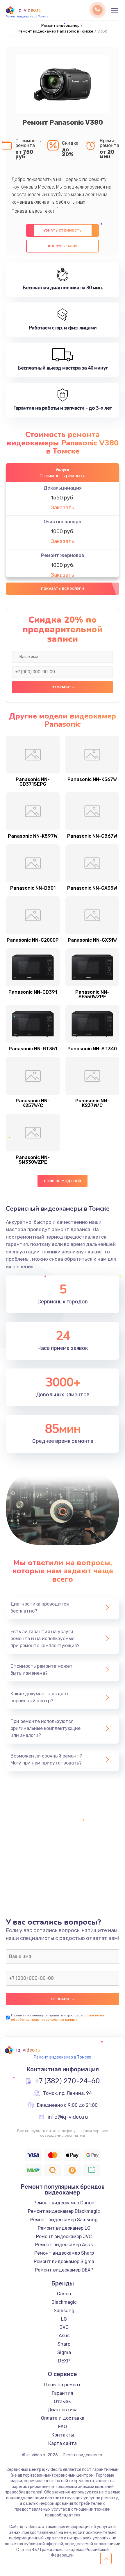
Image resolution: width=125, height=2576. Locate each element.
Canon (64, 2294)
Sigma (64, 2352)
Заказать (63, 508)
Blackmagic (64, 2302)
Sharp (64, 2344)
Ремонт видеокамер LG (64, 2228)
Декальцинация (63, 488)
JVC (64, 2327)
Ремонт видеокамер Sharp (64, 2253)
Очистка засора (63, 522)
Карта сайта (63, 2443)
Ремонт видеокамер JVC (64, 2236)
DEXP (64, 2361)
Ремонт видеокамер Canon (64, 2203)
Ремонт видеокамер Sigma (64, 2261)
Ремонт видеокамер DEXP (64, 2270)
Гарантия (63, 2393)
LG (64, 2319)
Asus (64, 2336)
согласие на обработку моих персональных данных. (58, 2017)
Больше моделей (63, 1181)
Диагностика (63, 2410)
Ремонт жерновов (63, 555)
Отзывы (63, 2402)
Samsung (64, 2311)
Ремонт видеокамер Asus (64, 2245)
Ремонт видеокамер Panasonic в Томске (56, 31)
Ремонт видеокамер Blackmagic (64, 2211)
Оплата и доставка (63, 2418)
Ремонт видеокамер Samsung (64, 2220)
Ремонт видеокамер (60, 25)
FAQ (63, 2427)
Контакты (63, 2435)
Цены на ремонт (63, 2385)
